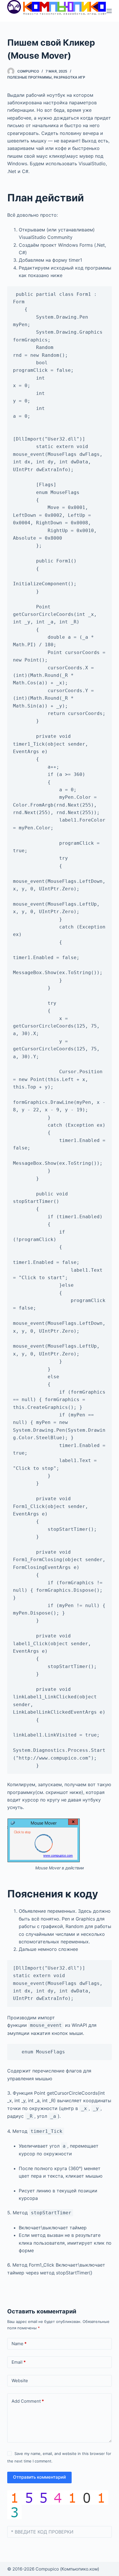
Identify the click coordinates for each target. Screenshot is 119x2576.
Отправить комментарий (39, 2477)
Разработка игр (69, 77)
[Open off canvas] (109, 11)
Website (20, 2381)
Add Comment (28, 2401)
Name (19, 2344)
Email (19, 2362)
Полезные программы (29, 77)
